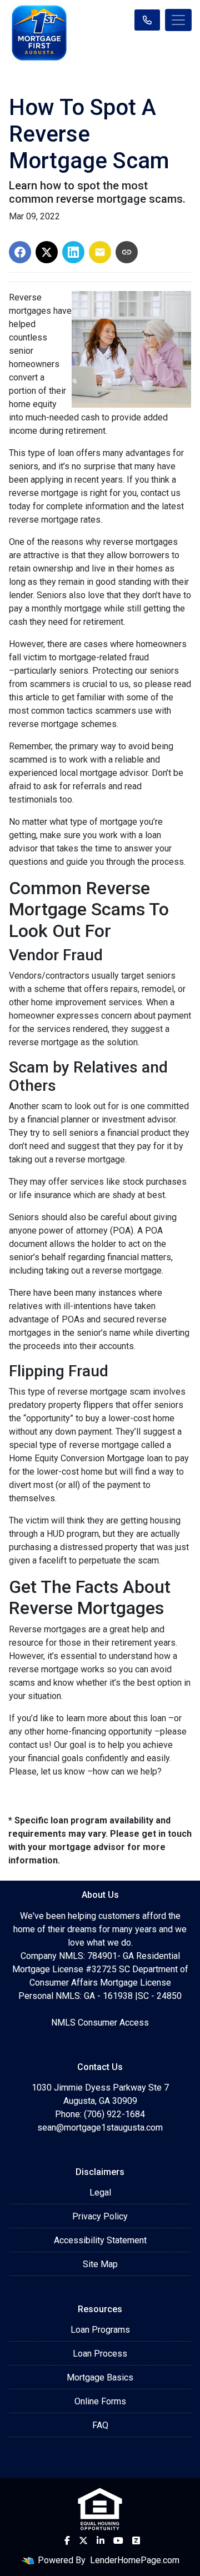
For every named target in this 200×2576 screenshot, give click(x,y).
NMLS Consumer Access (100, 2023)
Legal (100, 2192)
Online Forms (100, 2401)
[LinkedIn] (101, 2540)
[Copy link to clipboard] (127, 252)
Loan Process (100, 2354)
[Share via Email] (100, 252)
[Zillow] (136, 2540)
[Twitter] (83, 2540)
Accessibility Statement (100, 2240)
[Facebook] (67, 2540)
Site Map (100, 2264)
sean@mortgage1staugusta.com (100, 2128)
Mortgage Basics (100, 2377)
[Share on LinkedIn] (73, 252)
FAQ (100, 2425)
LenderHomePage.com (135, 2560)
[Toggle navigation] (178, 20)
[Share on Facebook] (20, 252)
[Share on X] (47, 252)
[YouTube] (118, 2540)
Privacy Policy (100, 2216)
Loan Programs (100, 2330)
